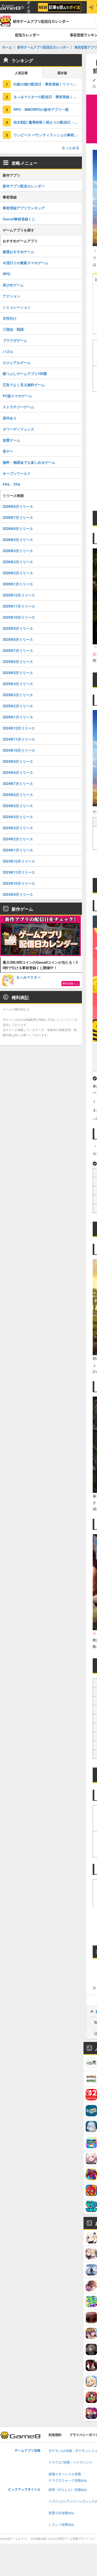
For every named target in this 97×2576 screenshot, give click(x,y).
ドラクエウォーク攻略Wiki (68, 2481)
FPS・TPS (11, 484)
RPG (6, 274)
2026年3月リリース (18, 562)
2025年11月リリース (19, 606)
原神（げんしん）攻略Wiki (68, 2490)
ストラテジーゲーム (18, 407)
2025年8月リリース (18, 639)
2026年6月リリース (18, 528)
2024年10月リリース (19, 750)
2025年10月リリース (19, 617)
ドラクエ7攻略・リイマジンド (70, 2463)
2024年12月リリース (19, 728)
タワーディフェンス (18, 429)
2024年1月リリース (18, 850)
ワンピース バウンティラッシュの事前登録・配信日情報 (48, 135)
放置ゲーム (11, 440)
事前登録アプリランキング (24, 208)
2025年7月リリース (18, 650)
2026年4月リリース (18, 551)
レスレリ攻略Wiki (61, 2525)
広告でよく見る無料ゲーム (24, 385)
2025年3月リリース (18, 695)
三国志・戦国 (13, 329)
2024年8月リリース (18, 772)
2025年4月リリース (18, 684)
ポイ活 (28, 7)
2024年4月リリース (18, 817)
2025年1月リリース (18, 717)
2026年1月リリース (18, 584)
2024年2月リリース (18, 839)
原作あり (10, 418)
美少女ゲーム (13, 285)
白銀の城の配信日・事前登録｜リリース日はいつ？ (48, 84)
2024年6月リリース (18, 795)
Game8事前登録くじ (19, 219)
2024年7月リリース (18, 783)
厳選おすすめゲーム (18, 252)
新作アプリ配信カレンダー (24, 186)
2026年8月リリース (18, 506)
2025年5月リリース (18, 673)
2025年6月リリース (18, 662)
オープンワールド (17, 473)
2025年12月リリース (19, 595)
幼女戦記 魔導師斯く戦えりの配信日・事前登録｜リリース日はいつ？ (48, 122)
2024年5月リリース (18, 806)
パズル (8, 351)
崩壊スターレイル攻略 (65, 2474)
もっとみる (70, 147)
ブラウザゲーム (15, 340)
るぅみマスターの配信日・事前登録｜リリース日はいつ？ (48, 97)
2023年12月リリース (19, 861)
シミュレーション (17, 307)
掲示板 (62, 73)
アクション (11, 296)
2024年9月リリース (18, 761)
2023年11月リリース (19, 872)
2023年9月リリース (18, 894)
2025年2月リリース (18, 706)
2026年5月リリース (18, 540)
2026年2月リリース (18, 573)
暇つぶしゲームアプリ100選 (25, 374)
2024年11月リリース (19, 739)
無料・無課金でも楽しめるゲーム (29, 462)
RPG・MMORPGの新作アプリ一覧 (41, 109)
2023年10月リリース (19, 883)
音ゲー (8, 451)
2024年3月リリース (18, 828)
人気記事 (21, 73)
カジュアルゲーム (17, 362)
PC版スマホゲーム (17, 396)
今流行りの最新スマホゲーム (25, 263)
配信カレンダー (27, 35)
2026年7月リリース (18, 517)
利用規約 (55, 2435)
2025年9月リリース (18, 628)
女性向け (10, 318)
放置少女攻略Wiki (61, 2513)
